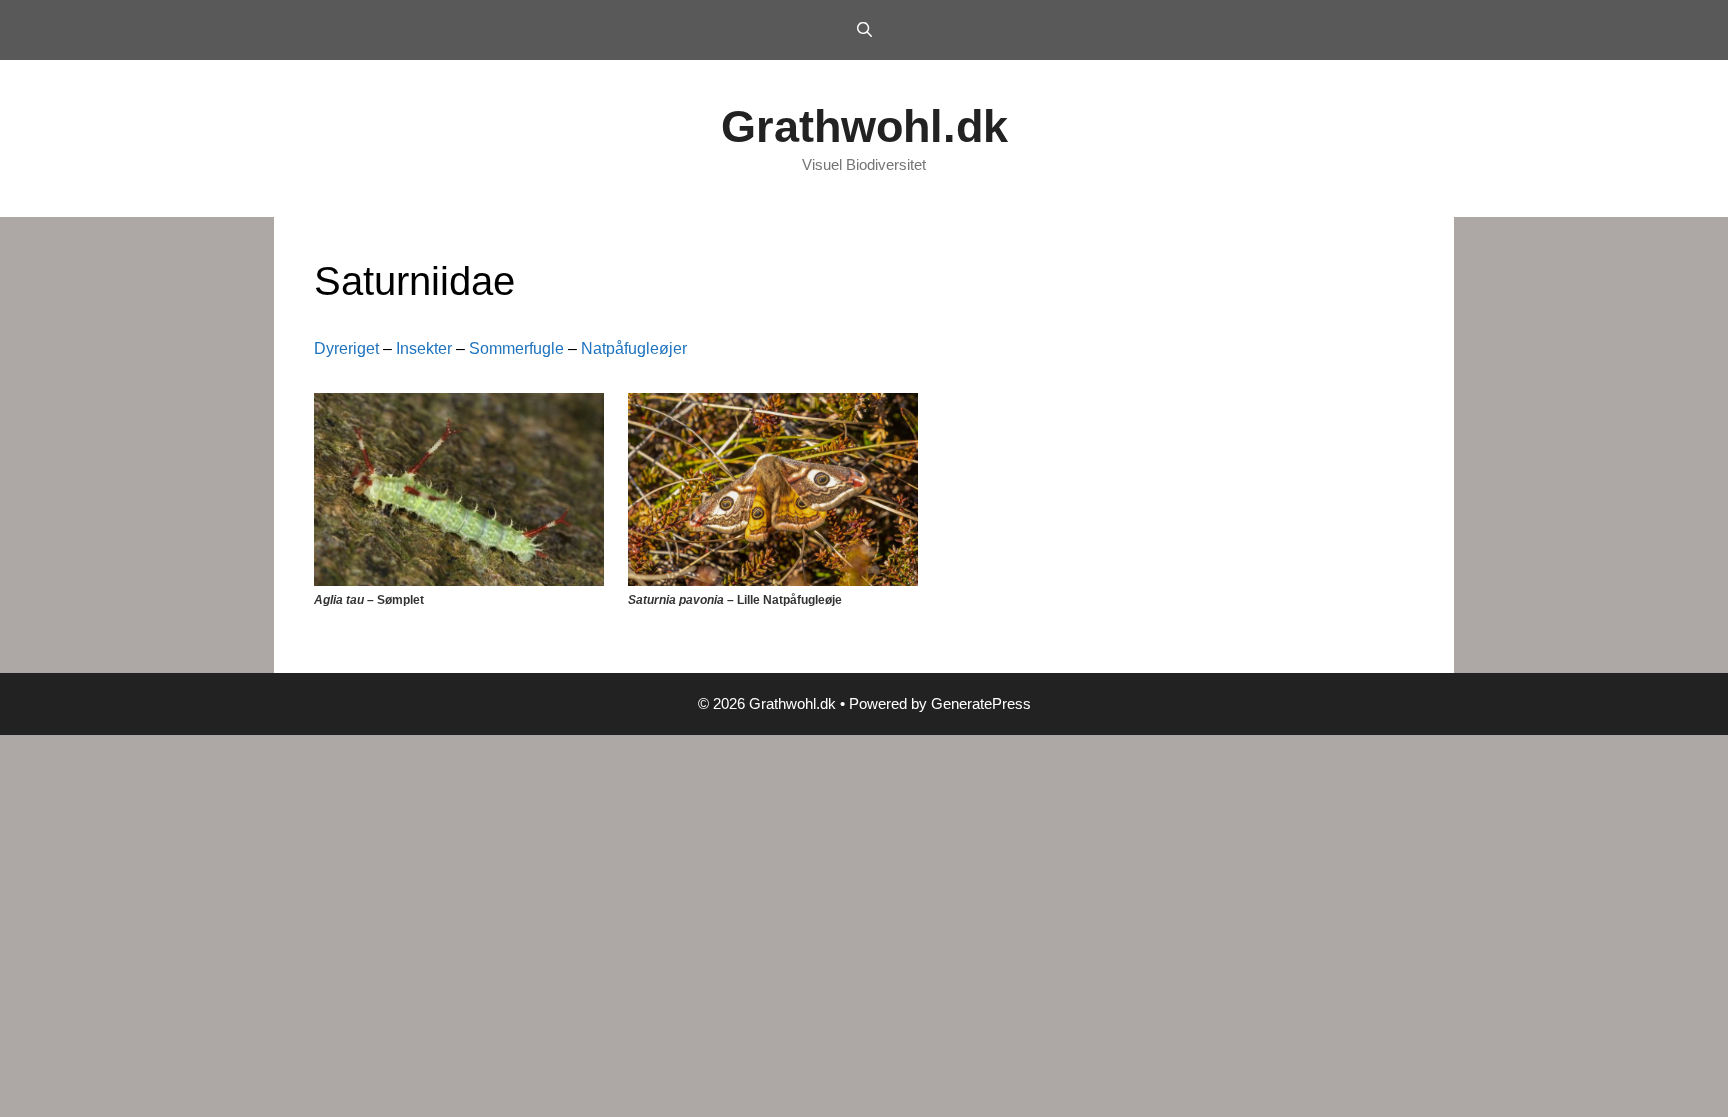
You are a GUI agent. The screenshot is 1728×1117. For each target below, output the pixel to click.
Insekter (424, 348)
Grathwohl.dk (864, 126)
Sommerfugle (516, 348)
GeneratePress (981, 703)
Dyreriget (346, 348)
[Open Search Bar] (863, 30)
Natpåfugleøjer (634, 348)
